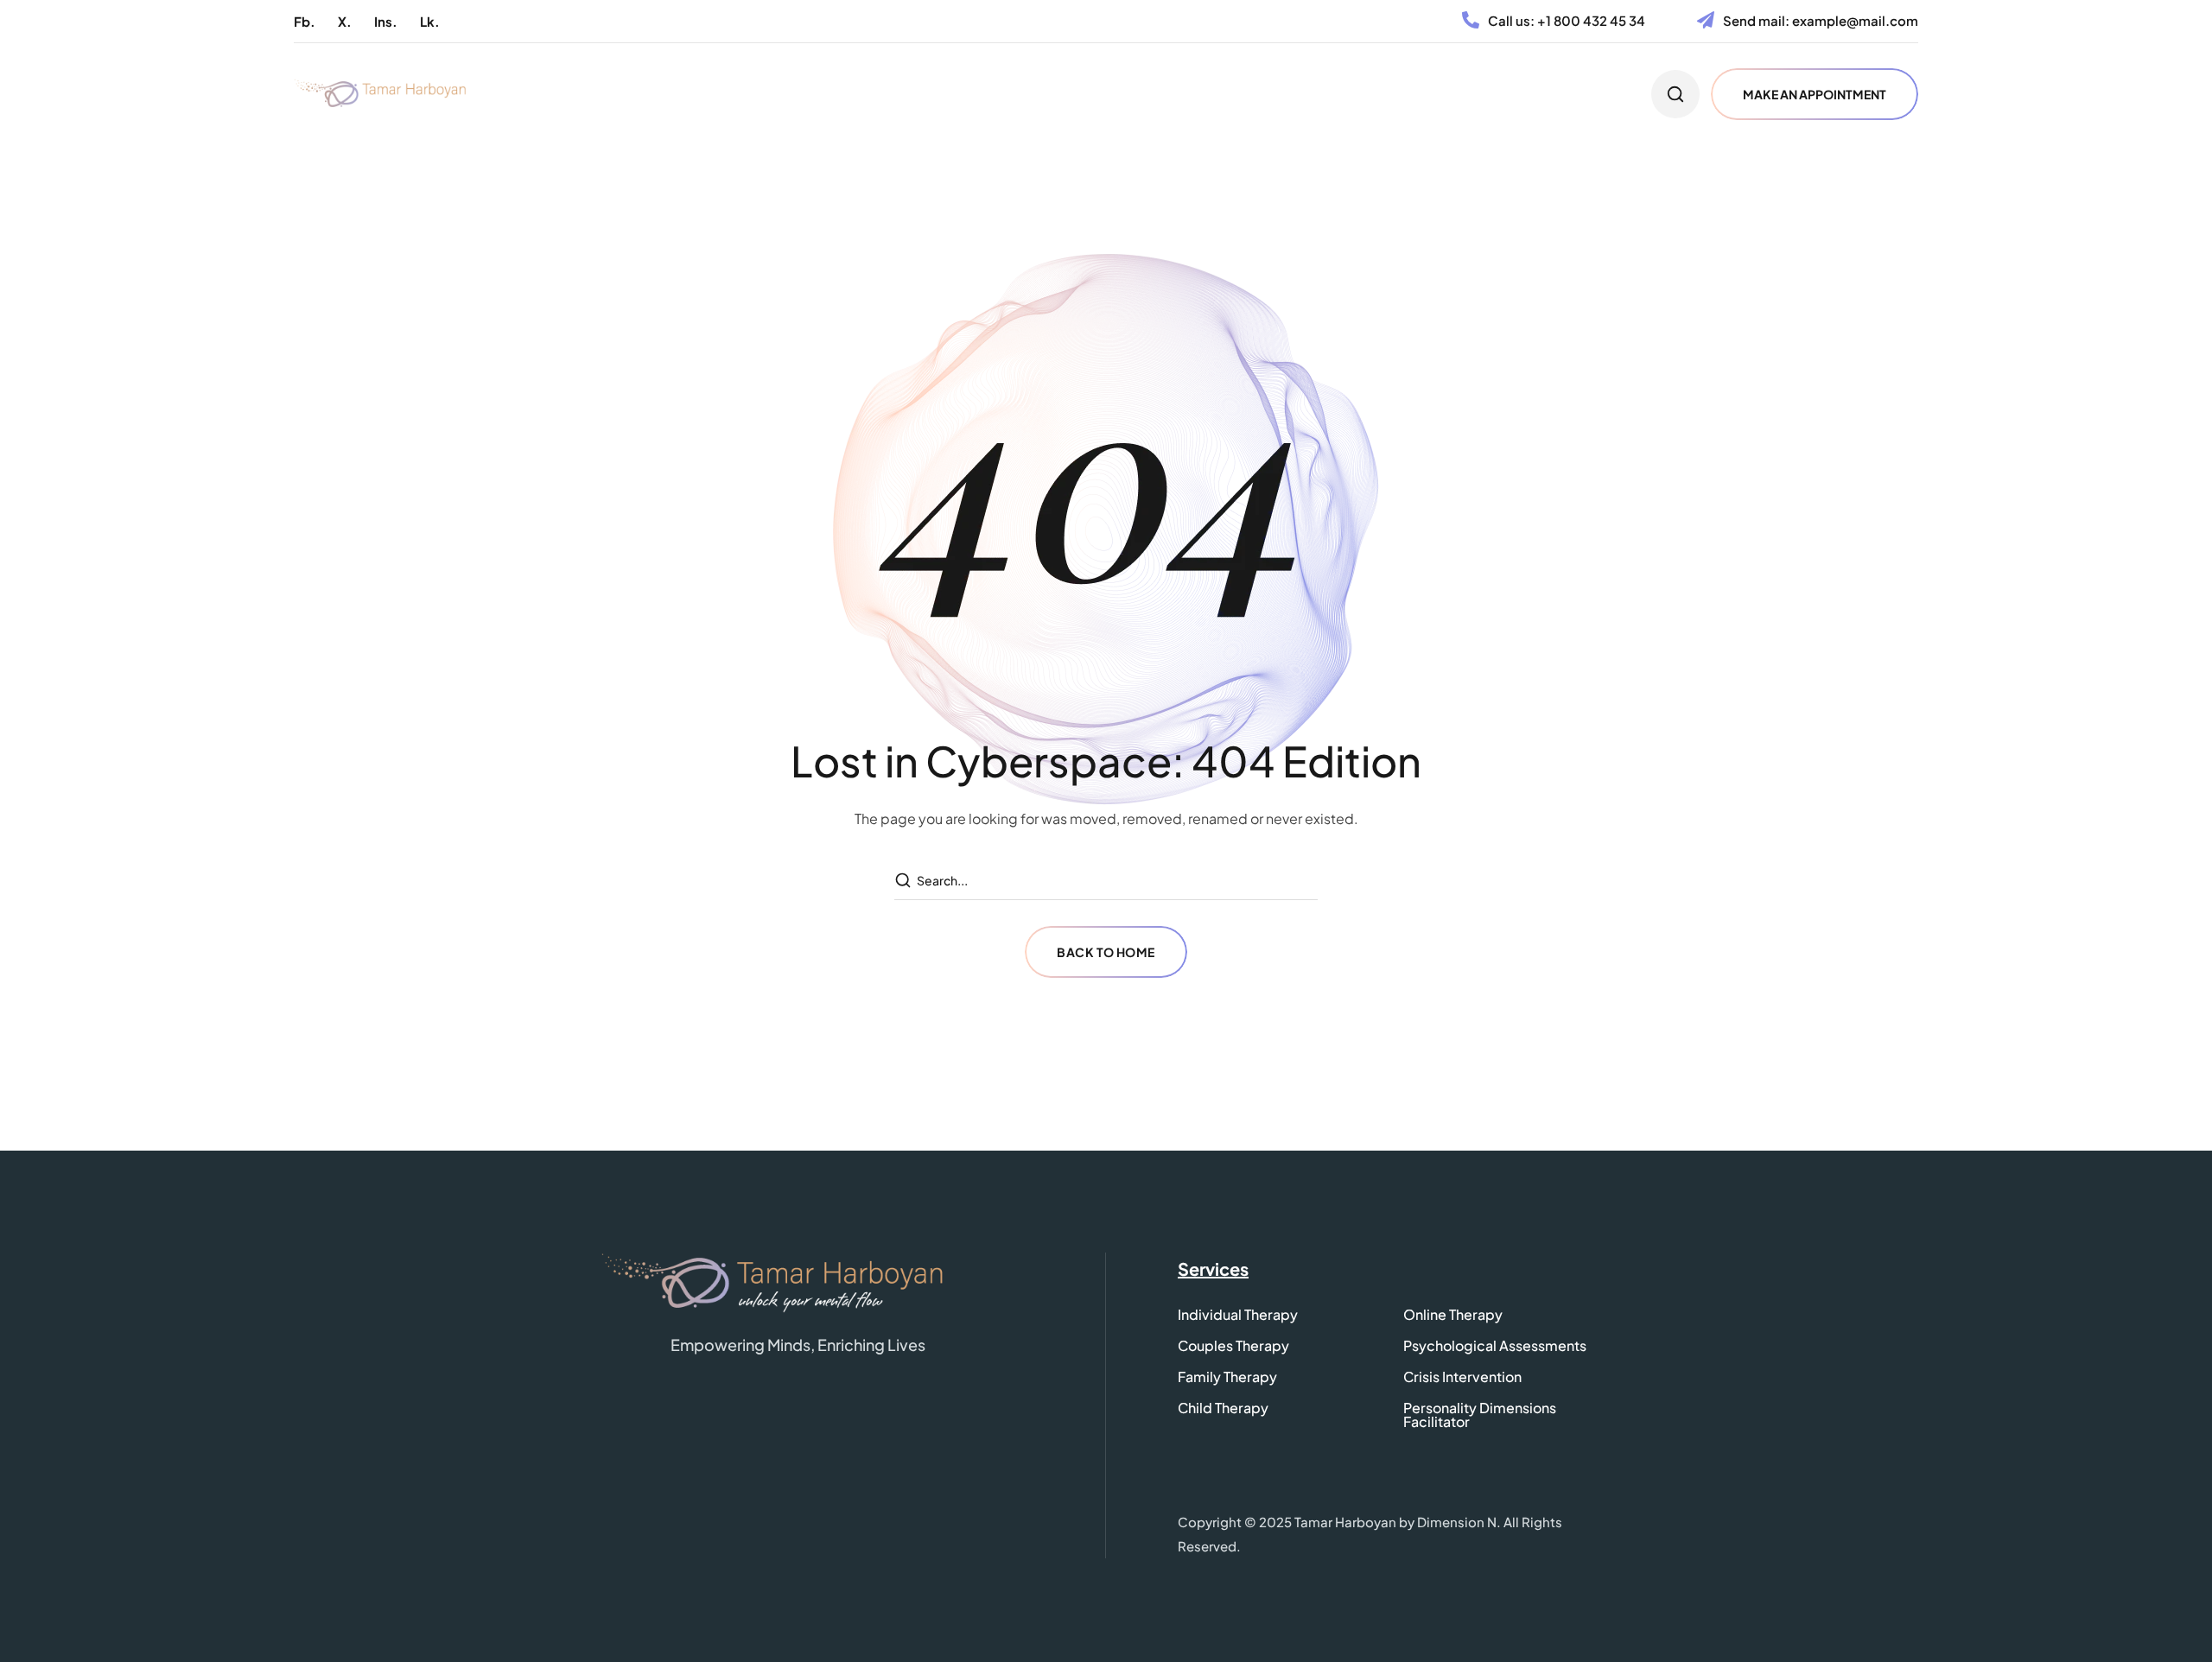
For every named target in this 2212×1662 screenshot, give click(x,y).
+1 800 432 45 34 (1591, 20)
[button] (305, 21)
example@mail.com (1855, 20)
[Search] (905, 881)
